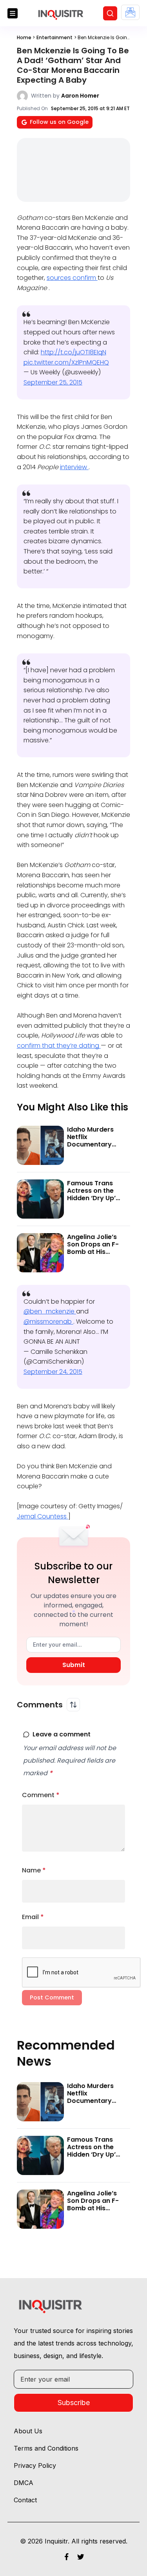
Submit (74, 1665)
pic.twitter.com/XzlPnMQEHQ (66, 362)
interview (74, 467)
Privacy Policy (35, 2465)
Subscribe (74, 2403)
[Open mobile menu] (13, 13)
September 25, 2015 (53, 382)
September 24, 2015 (53, 1372)
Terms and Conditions (46, 2448)
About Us (28, 2431)
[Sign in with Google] (130, 12)
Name (34, 1870)
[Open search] (110, 13)
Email (33, 1917)
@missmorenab (48, 1322)
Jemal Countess (43, 1516)
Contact (25, 2500)
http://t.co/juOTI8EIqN (73, 352)
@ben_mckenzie (50, 1311)
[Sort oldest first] (73, 1705)
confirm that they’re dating (59, 1046)
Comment (41, 1795)
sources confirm (72, 278)
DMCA (24, 2483)
